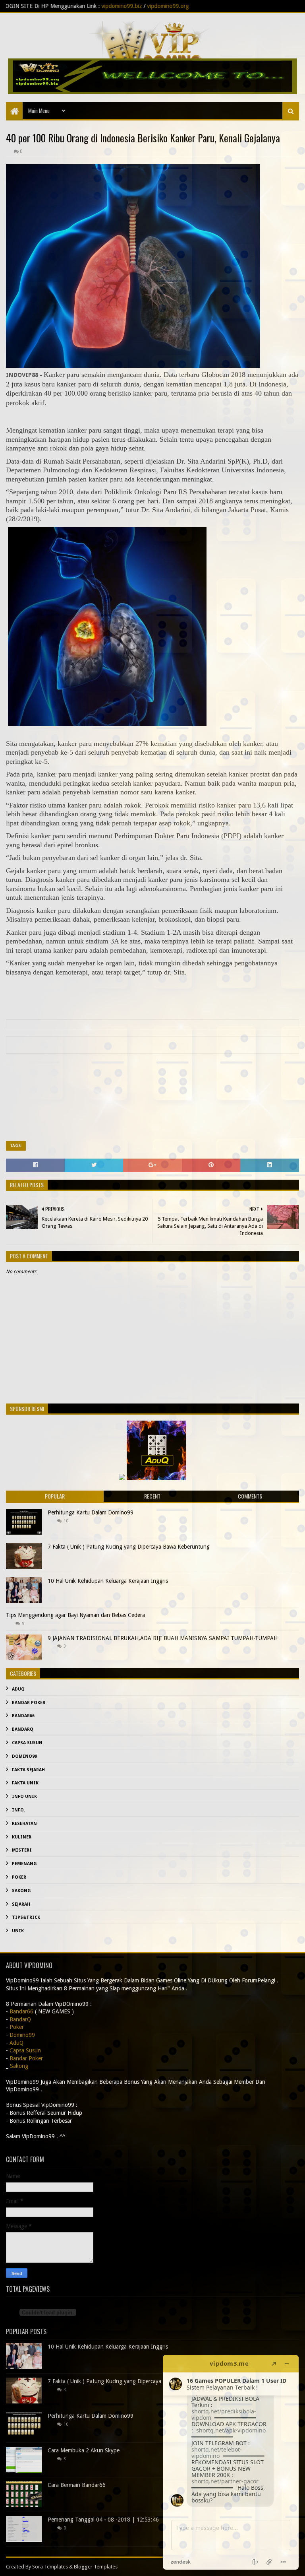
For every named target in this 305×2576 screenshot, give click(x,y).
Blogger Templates (96, 2567)
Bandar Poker (29, 1703)
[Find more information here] (231, 2462)
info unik (24, 1797)
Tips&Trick (26, 1917)
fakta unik (25, 1783)
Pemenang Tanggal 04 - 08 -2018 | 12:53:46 (103, 2520)
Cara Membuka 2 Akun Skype (84, 2450)
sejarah (21, 1904)
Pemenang (24, 1864)
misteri (22, 1850)
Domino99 (24, 1756)
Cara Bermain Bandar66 (77, 2485)
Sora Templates (50, 2567)
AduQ (18, 1689)
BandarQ (23, 1729)
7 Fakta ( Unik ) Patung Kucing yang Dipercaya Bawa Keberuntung (129, 1547)
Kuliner (22, 1837)
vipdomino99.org (72, 6)
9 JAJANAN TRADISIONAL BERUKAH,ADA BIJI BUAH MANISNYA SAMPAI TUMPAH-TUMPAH (163, 1638)
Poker (19, 1877)
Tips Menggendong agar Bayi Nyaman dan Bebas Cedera (75, 1615)
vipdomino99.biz (26, 6)
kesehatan (24, 1824)
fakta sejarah (28, 1770)
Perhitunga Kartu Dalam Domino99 (91, 1512)
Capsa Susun (27, 1743)
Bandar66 (23, 1716)
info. (18, 1810)
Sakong (21, 1891)
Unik (18, 1931)
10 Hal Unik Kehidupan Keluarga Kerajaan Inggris (108, 1581)
